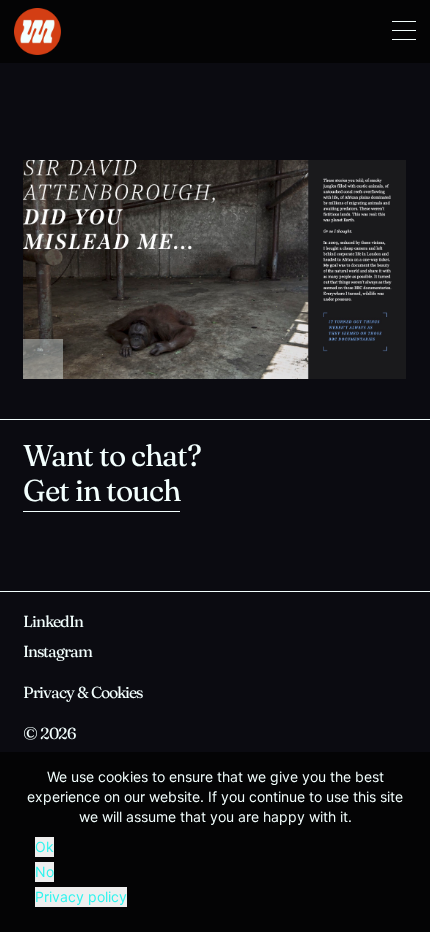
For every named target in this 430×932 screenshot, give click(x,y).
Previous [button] (119, 269)
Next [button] (311, 269)
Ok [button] (44, 846)
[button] (404, 32)
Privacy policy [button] (81, 896)
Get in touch (101, 493)
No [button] (44, 871)
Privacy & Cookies (82, 694)
